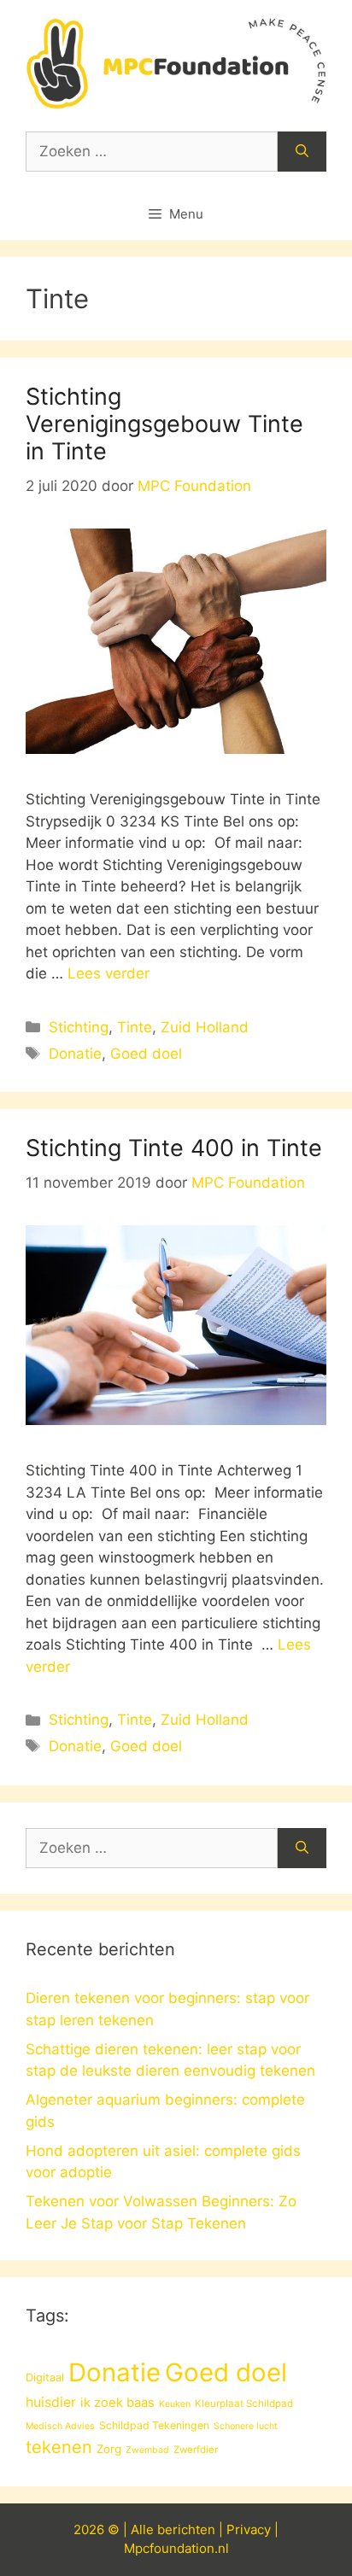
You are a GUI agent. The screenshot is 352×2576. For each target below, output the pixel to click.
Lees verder (109, 973)
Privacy (249, 2529)
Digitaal (45, 2377)
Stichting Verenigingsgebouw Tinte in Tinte (164, 424)
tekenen (59, 2447)
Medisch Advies (60, 2426)
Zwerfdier (196, 2450)
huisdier (51, 2402)
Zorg (109, 2449)
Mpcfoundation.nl (176, 2548)
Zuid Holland (205, 1027)
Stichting (79, 1027)
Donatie (75, 1054)
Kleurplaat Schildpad (244, 2404)
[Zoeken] (302, 152)
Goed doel (146, 1054)
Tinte (135, 1027)
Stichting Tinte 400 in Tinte (174, 1148)
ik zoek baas (117, 2403)
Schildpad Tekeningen (154, 2425)
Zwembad (147, 2450)
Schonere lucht (246, 2426)
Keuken (175, 2404)
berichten (186, 2529)
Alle (144, 2529)
